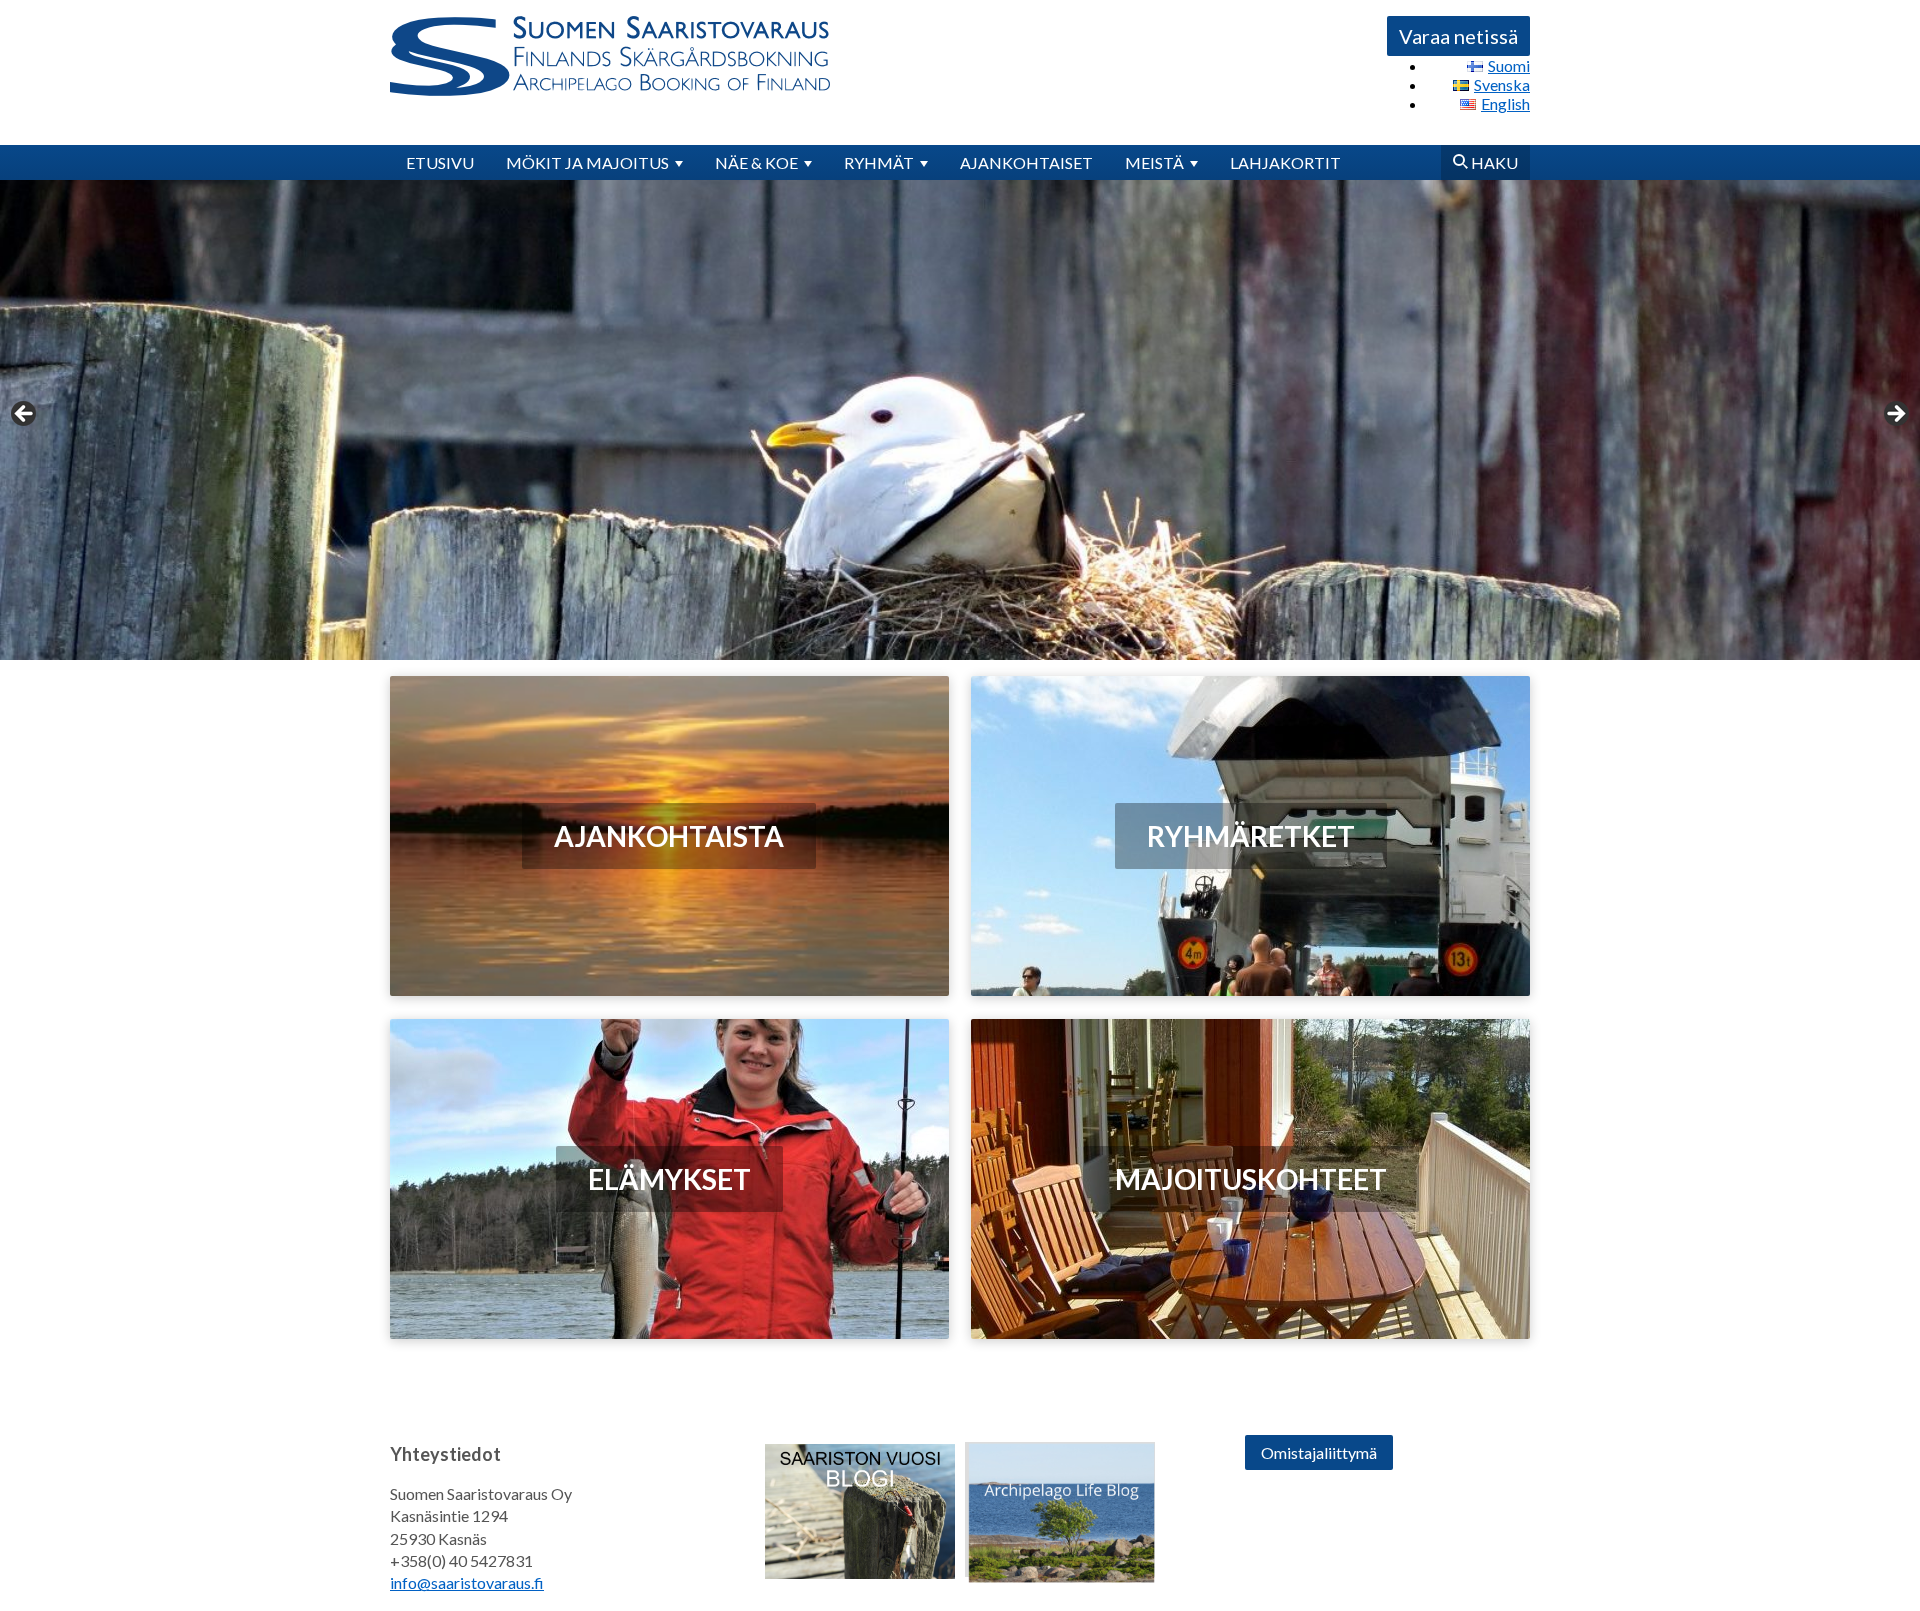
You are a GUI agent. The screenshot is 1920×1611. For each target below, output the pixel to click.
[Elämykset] (669, 1178)
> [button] (1895, 415)
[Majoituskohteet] (1250, 1179)
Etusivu (440, 162)
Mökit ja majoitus (587, 162)
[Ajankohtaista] (669, 836)
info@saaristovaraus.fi (467, 1582)
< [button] (25, 415)
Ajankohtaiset (1026, 162)
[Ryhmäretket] (1250, 836)
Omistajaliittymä (1319, 1452)
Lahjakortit (1285, 162)
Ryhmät (879, 162)
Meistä (1154, 162)
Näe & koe (756, 162)
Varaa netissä (1458, 36)
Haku (1493, 162)
